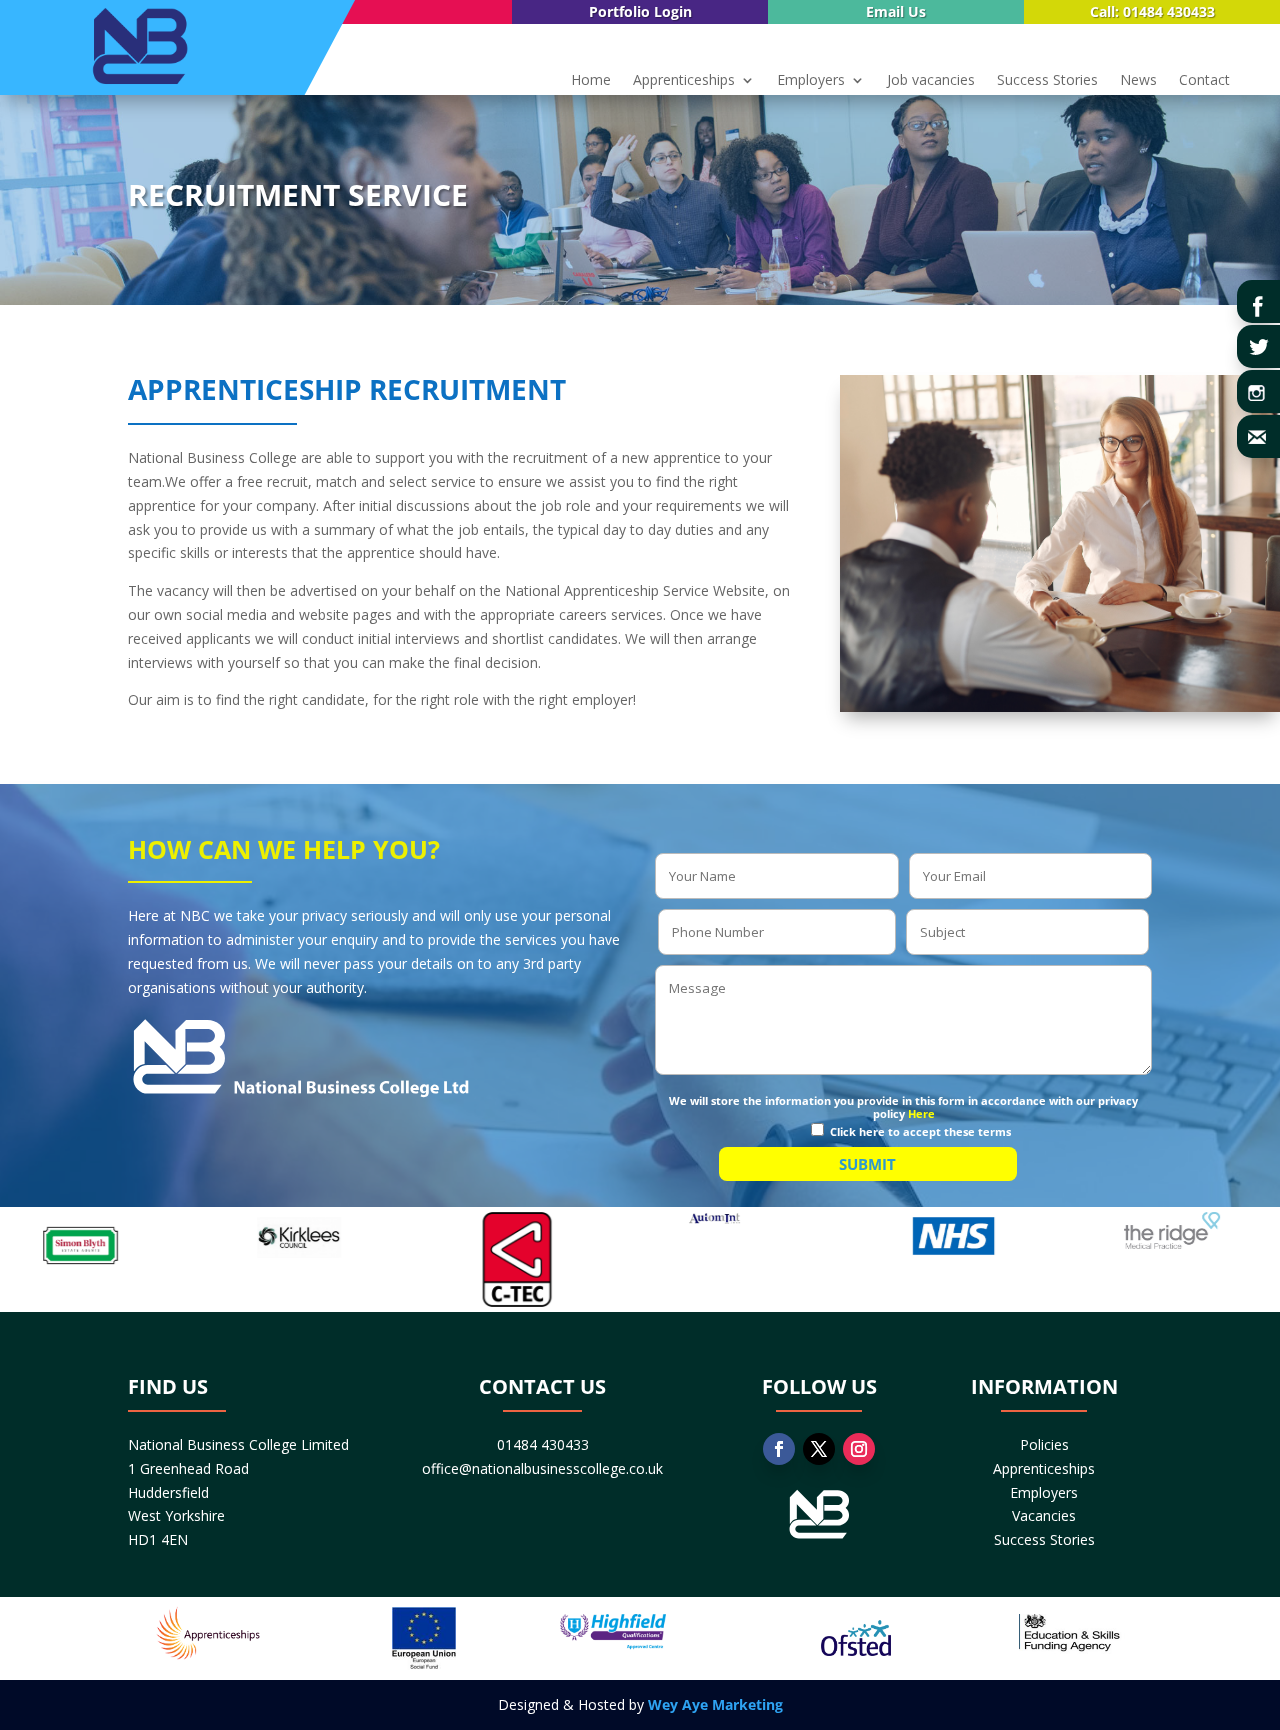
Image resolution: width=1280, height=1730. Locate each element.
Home (591, 81)
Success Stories (1047, 81)
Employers (811, 81)
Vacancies (1044, 1515)
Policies (1044, 1444)
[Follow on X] (819, 1449)
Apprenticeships (684, 81)
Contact (1204, 81)
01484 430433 (543, 1444)
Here (921, 1113)
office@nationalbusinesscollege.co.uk (542, 1468)
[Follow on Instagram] (859, 1449)
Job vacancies (931, 81)
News (1138, 81)
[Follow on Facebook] (779, 1449)
